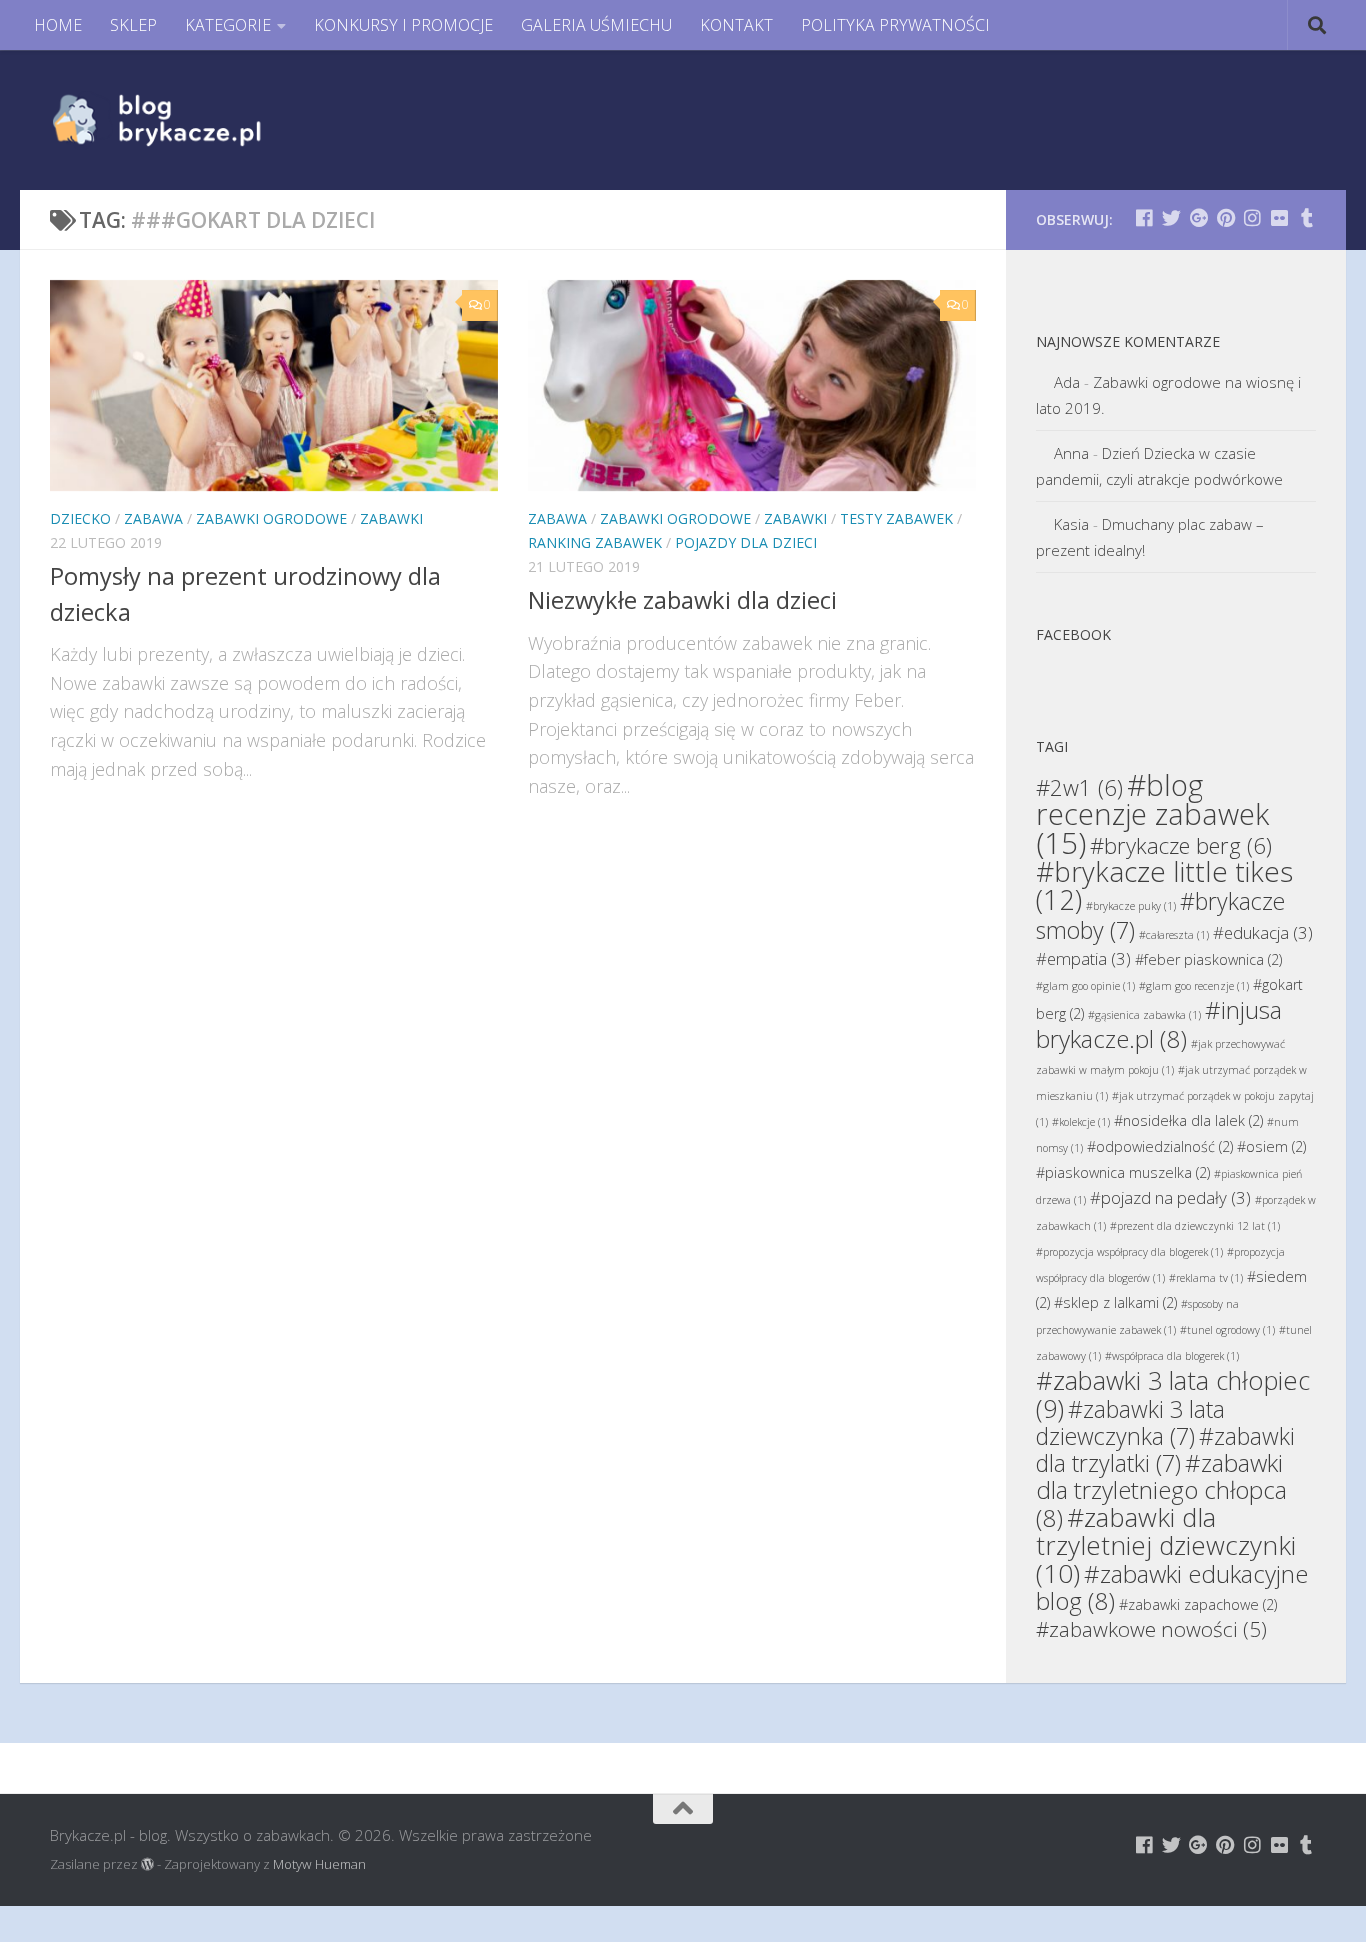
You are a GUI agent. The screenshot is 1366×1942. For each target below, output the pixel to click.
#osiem (1271, 1146)
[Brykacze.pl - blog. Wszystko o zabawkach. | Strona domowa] (202, 120)
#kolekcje (1081, 1122)
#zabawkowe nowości (1151, 1629)
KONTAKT (736, 25)
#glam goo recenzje (1194, 986)
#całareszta (1174, 935)
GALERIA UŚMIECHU (596, 25)
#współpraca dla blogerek (1172, 1356)
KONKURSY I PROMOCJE (403, 25)
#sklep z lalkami (1115, 1302)
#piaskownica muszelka (1123, 1172)
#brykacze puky (1131, 906)
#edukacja (1263, 932)
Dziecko (80, 518)
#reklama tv (1206, 1278)
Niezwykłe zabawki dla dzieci (682, 600)
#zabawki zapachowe (1198, 1604)
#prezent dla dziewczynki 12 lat (1195, 1226)
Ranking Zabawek (595, 542)
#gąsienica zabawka (1144, 1015)
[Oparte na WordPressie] (147, 1864)
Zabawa (153, 518)
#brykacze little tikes (1164, 885)
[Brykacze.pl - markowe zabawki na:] (1144, 217)
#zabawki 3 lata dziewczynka (1130, 1422)
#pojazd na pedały (1170, 1197)
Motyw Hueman (319, 1864)
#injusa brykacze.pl (1159, 1024)
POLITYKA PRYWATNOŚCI (895, 25)
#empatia (1083, 958)
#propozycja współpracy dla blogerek (1129, 1252)
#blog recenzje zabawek (1152, 814)
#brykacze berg (1181, 845)
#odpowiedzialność (1160, 1146)
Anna (1071, 453)
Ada (1067, 382)
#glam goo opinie (1085, 986)
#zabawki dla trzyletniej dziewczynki (1166, 1545)
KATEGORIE (228, 25)
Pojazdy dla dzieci (746, 542)
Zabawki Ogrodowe (271, 518)
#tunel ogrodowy (1227, 1330)
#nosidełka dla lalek (1188, 1120)
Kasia (1071, 524)
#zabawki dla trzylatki (1165, 1449)
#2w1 (1079, 787)
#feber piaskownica (1208, 959)
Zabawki (391, 518)
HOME (58, 25)
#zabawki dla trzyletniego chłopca (1161, 1490)
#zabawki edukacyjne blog (1172, 1587)
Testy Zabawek (896, 518)
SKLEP (133, 25)
